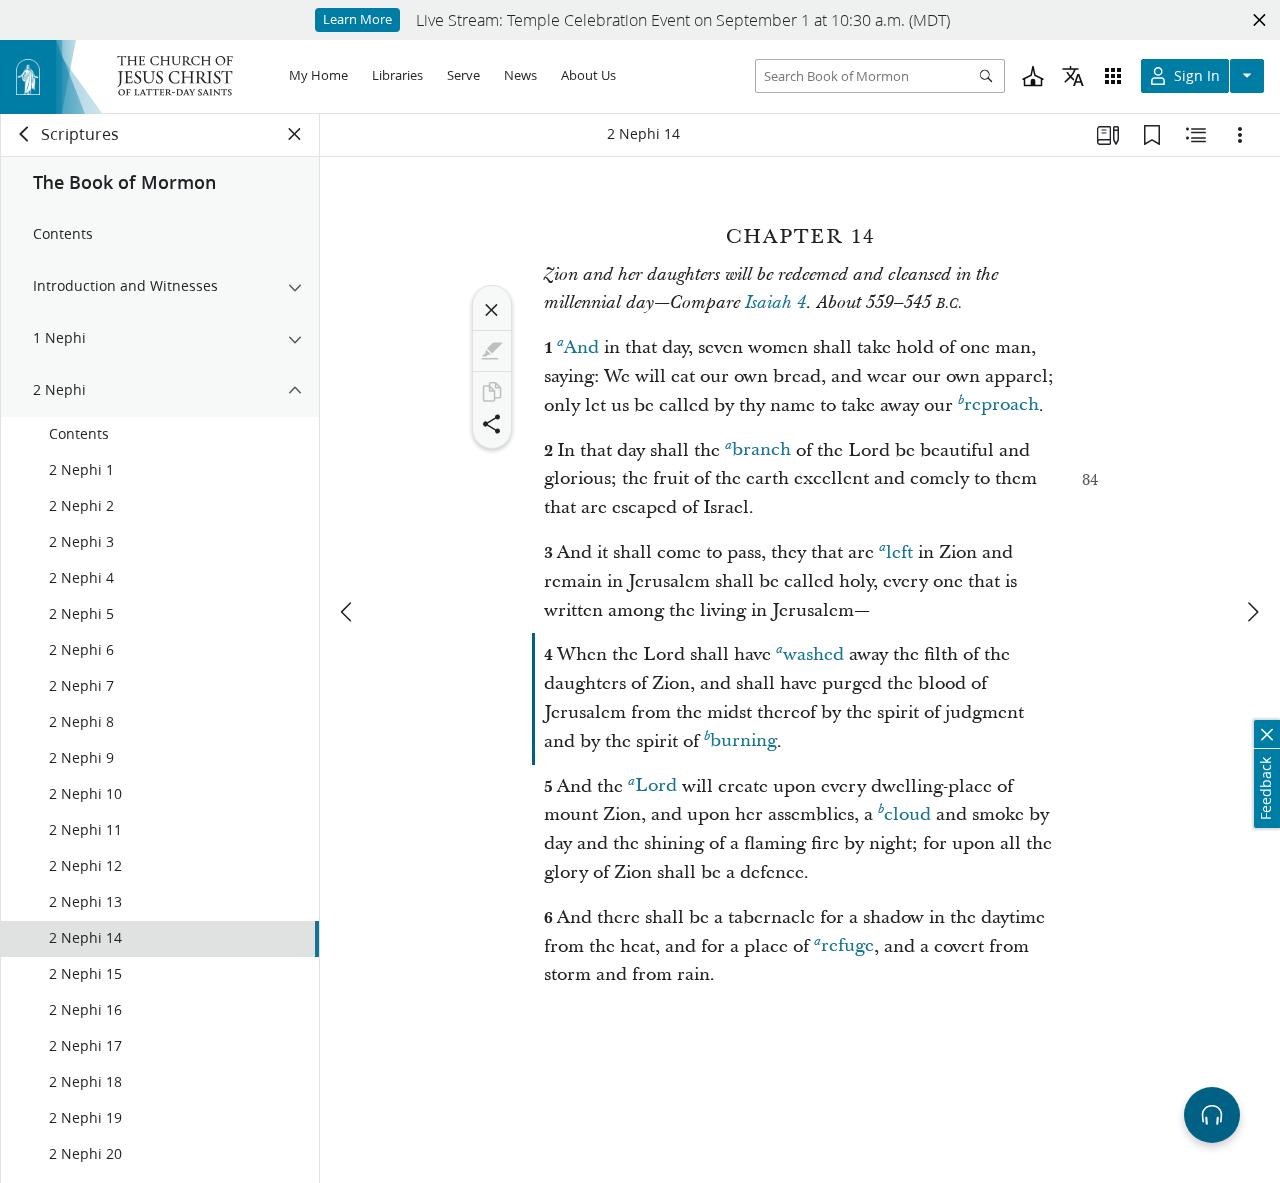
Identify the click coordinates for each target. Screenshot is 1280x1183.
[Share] (492, 424)
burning (743, 741)
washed (813, 654)
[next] (1252, 612)
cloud (907, 814)
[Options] (1240, 135)
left (899, 552)
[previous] (348, 612)
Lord (656, 786)
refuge (847, 946)
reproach (1001, 405)
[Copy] (492, 392)
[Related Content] (1196, 135)
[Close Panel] (295, 134)
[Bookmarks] (1152, 135)
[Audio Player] (1212, 1115)
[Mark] (492, 351)
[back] (25, 134)
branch (761, 450)
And (581, 347)
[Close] (492, 310)
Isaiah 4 (775, 303)
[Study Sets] (1108, 135)
